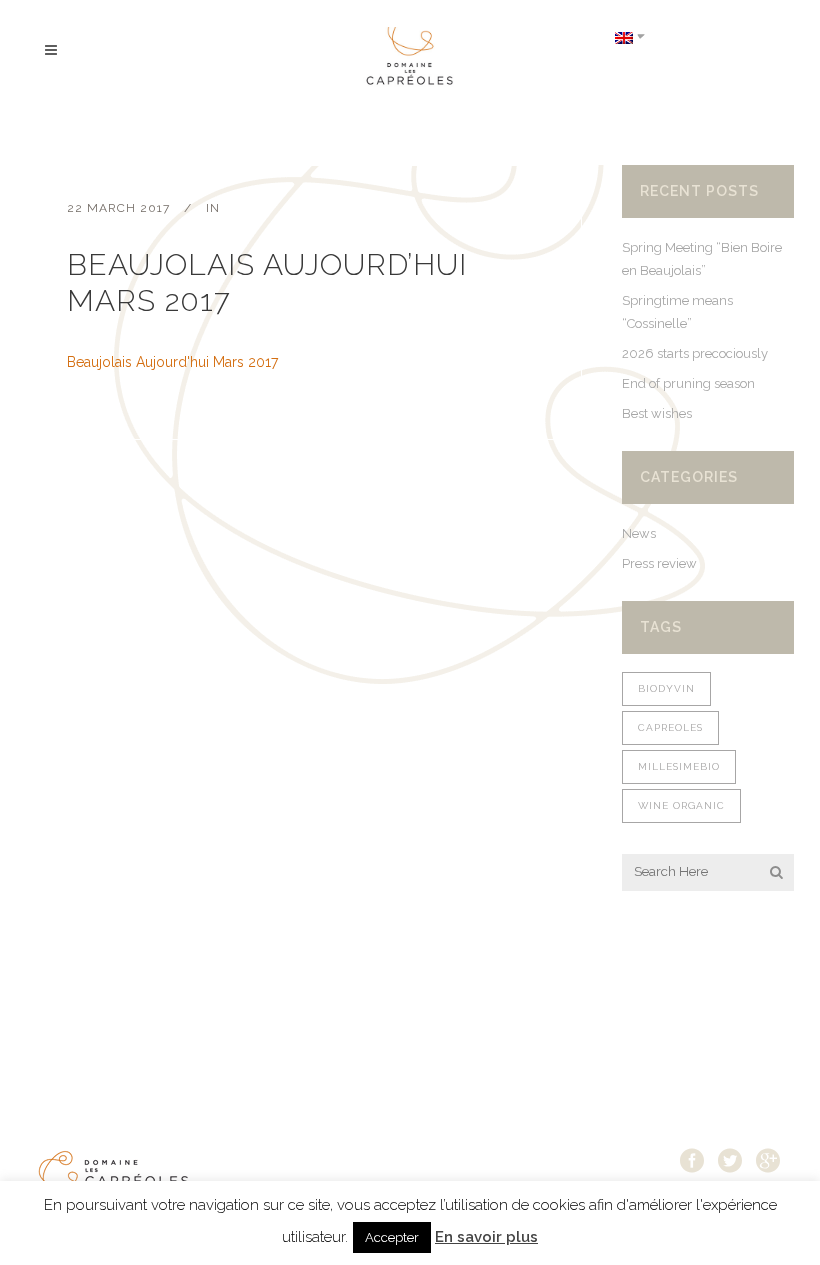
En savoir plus (486, 1237)
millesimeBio (679, 766)
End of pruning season (688, 383)
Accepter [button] (392, 1237)
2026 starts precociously (695, 353)
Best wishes (657, 413)
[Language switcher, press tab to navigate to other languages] (630, 36)
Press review (659, 563)
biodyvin (666, 688)
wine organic (681, 805)
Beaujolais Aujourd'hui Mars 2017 (172, 362)
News (639, 533)
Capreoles (670, 727)
